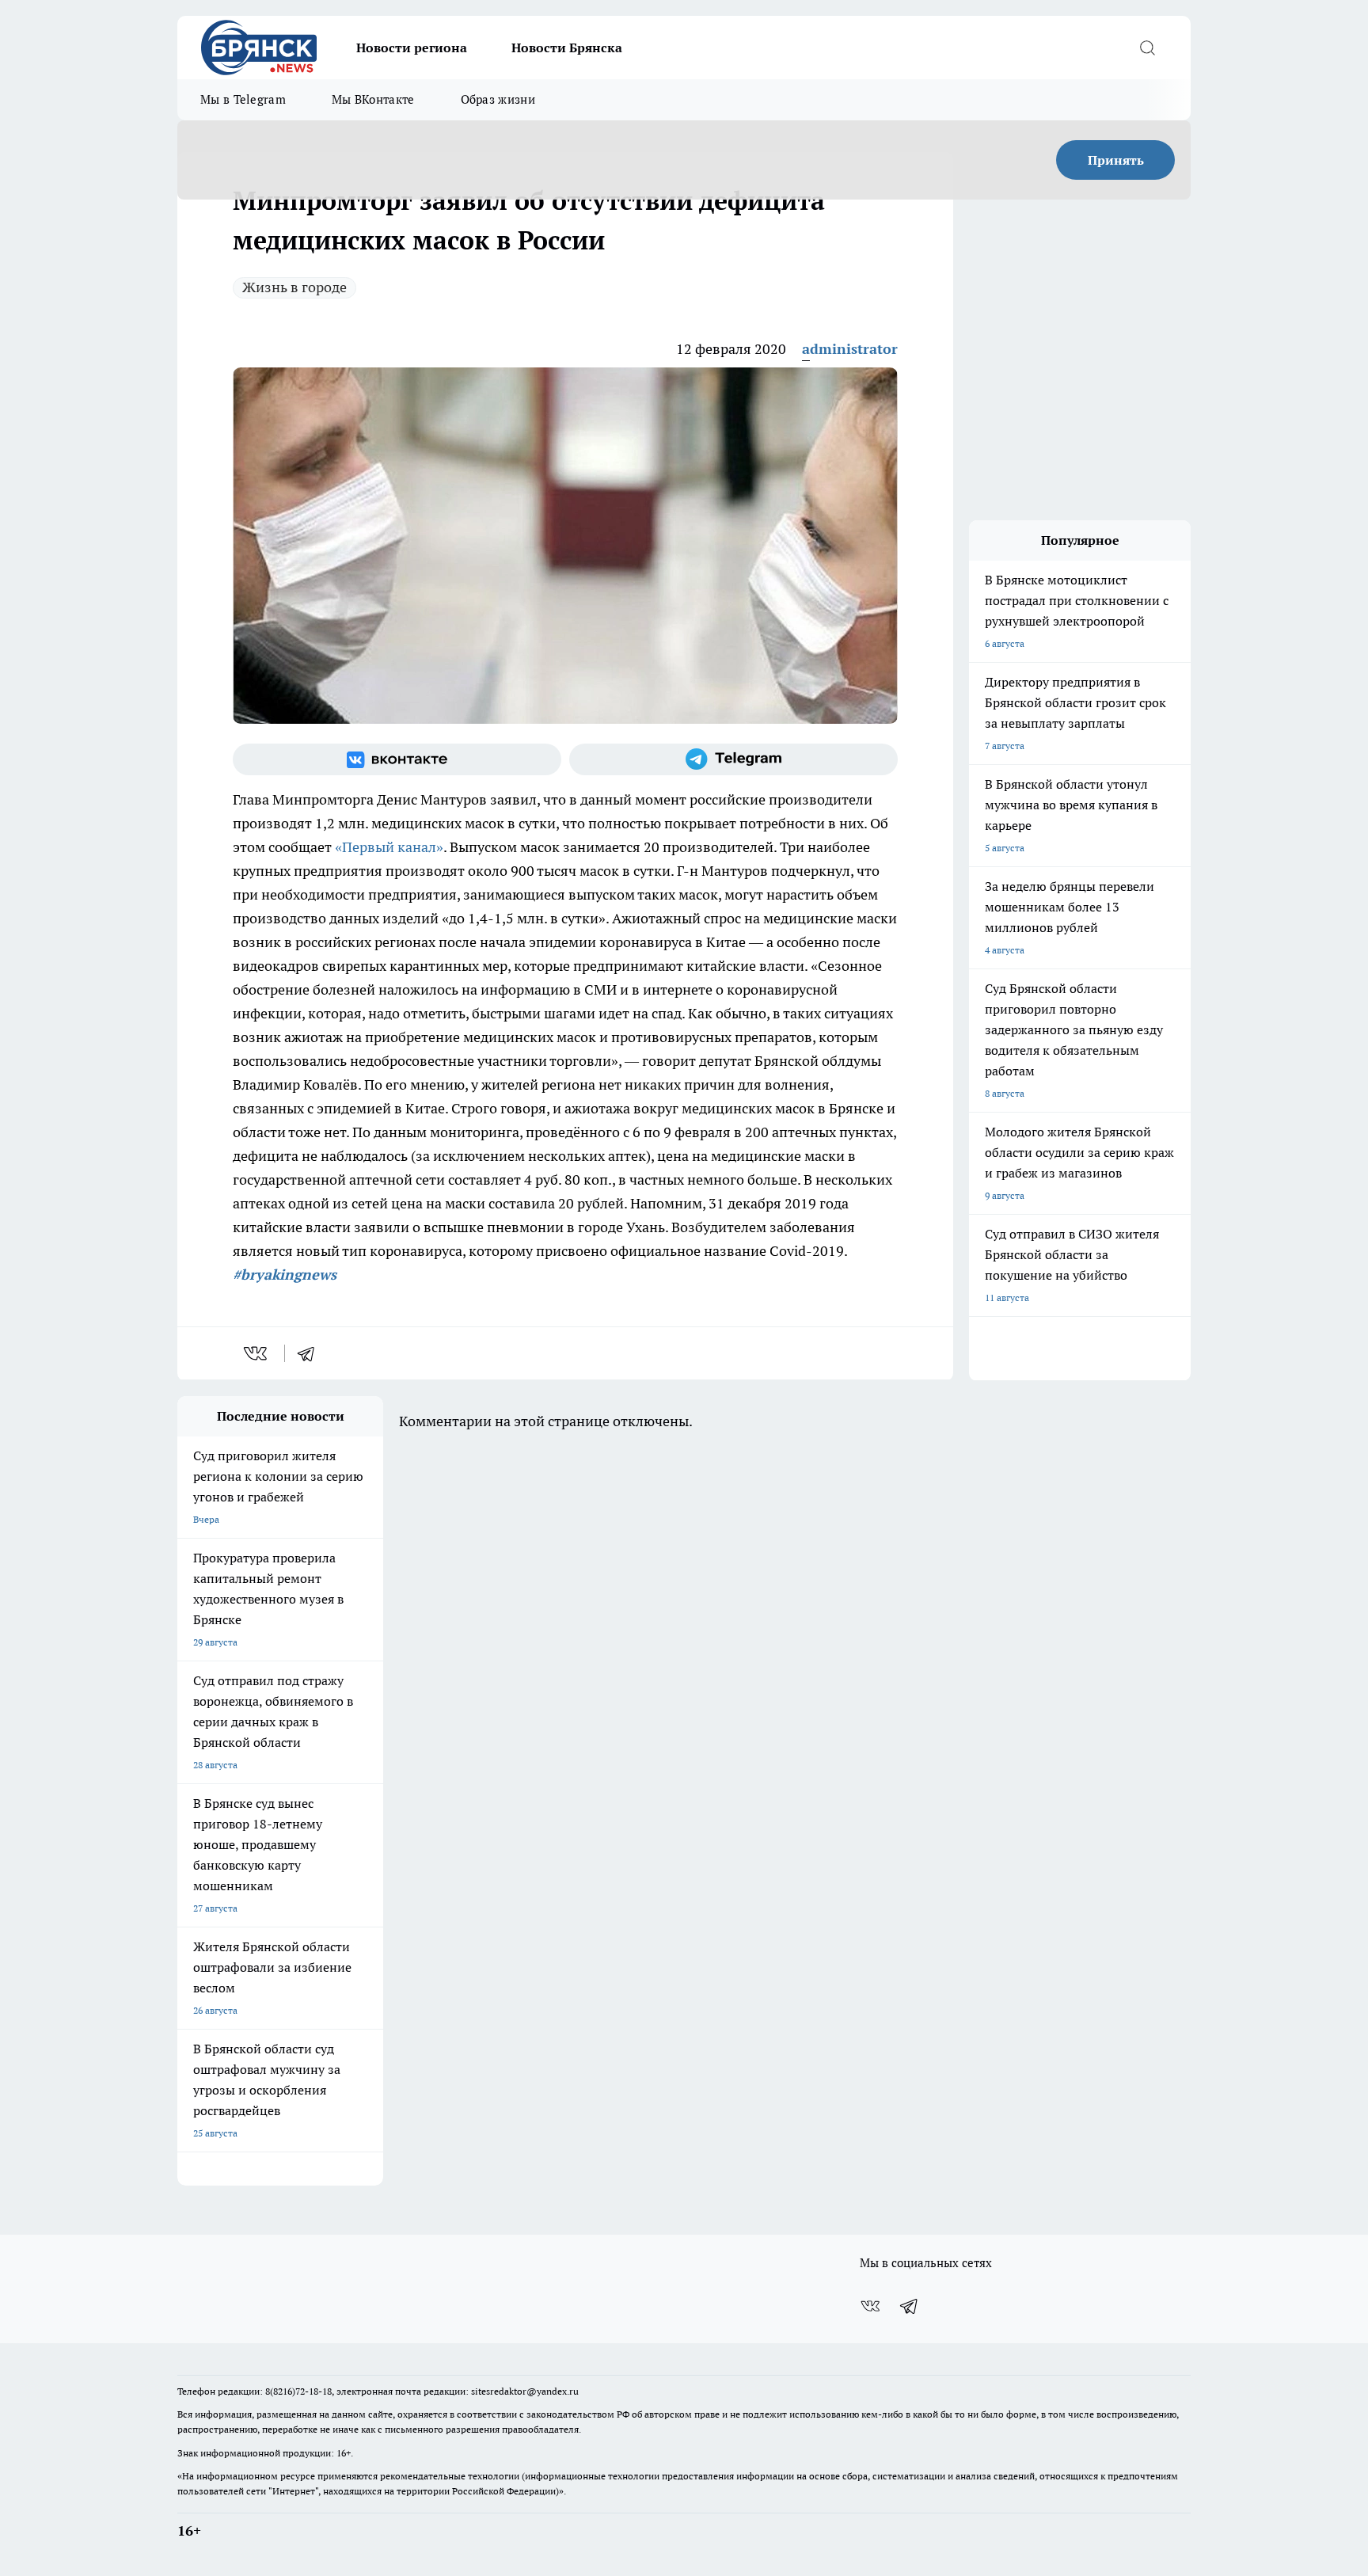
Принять (1116, 160)
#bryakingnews (285, 1275)
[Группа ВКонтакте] (397, 759)
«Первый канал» (388, 847)
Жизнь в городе (294, 287)
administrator (850, 349)
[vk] (257, 1353)
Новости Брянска (567, 48)
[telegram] (311, 1353)
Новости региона (412, 48)
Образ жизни (498, 99)
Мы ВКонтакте (373, 99)
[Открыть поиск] (1147, 48)
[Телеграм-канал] (733, 759)
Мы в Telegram (243, 99)
